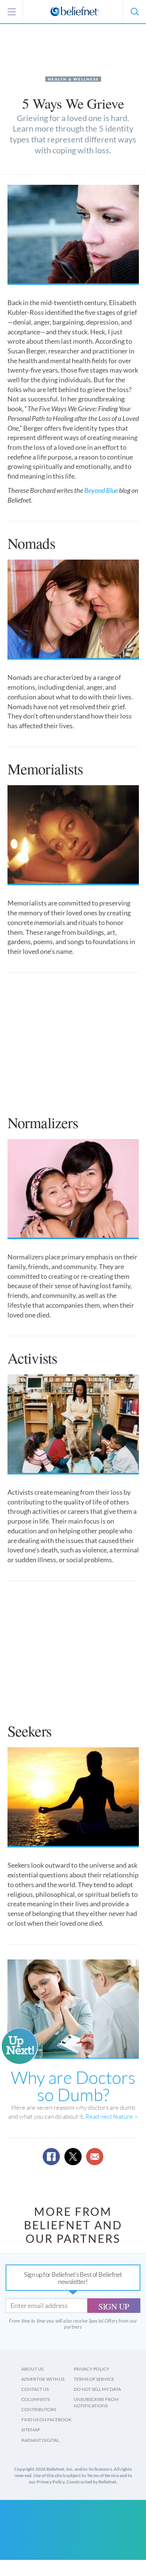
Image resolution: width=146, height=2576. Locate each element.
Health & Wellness (73, 79)
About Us (32, 2369)
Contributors (39, 2409)
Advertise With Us (43, 2379)
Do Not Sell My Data (97, 2389)
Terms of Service (94, 2379)
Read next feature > (112, 2116)
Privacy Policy (92, 2369)
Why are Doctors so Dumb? (73, 2086)
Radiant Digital (40, 2440)
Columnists (36, 2399)
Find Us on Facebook (46, 2420)
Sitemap (31, 2430)
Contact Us (35, 2389)
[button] (134, 12)
